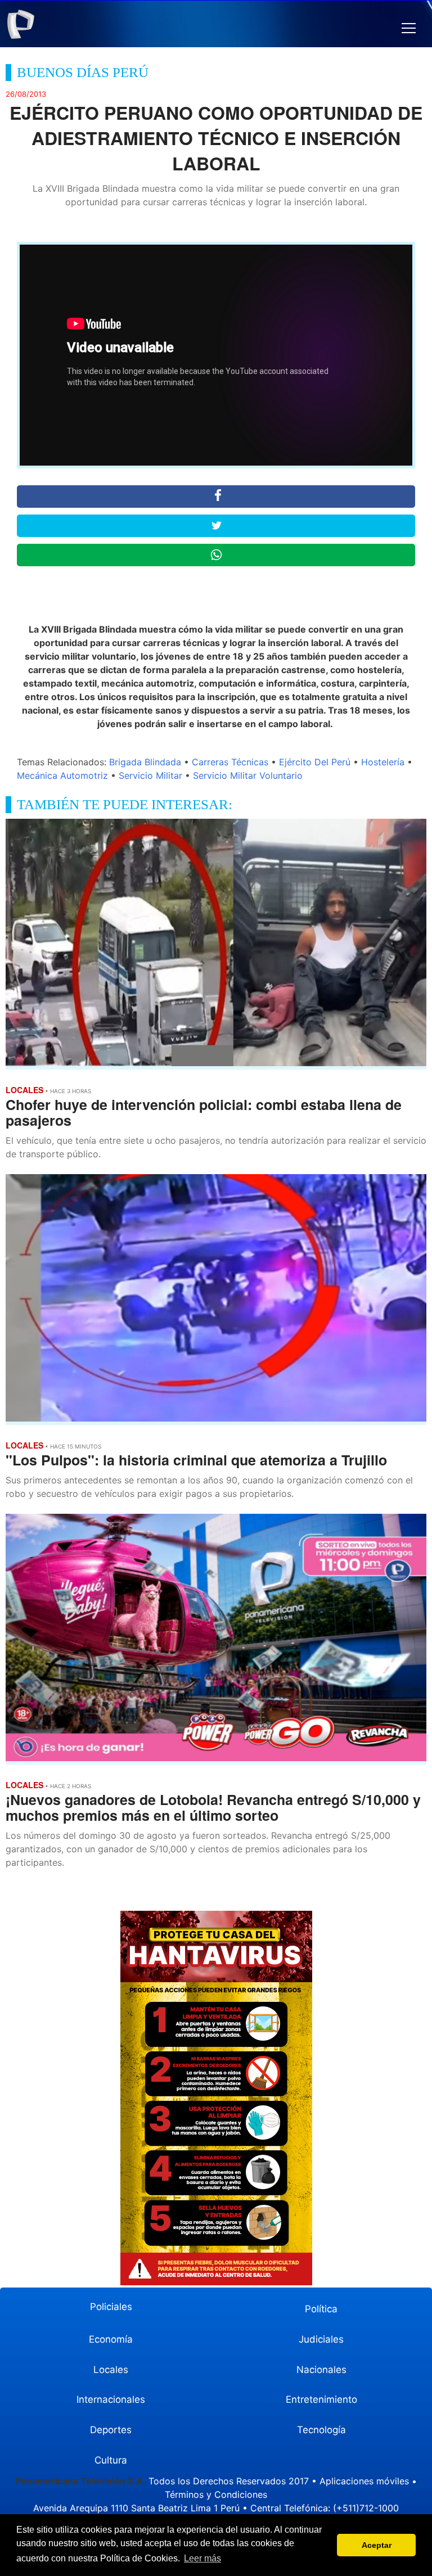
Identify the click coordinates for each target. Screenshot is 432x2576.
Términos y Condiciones (216, 2494)
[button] (409, 28)
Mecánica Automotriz (62, 775)
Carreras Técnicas (230, 762)
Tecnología (321, 2430)
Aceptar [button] (377, 2545)
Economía (111, 2339)
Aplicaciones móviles (364, 2481)
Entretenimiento (321, 2399)
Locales (111, 2370)
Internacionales (111, 2399)
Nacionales (321, 2370)
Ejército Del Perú (315, 762)
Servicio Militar (150, 775)
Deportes (111, 2430)
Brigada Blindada (145, 762)
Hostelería (383, 762)
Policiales (111, 2307)
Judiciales (321, 2339)
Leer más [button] (202, 2558)
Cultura (111, 2460)
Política (321, 2309)
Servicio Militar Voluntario (248, 775)
